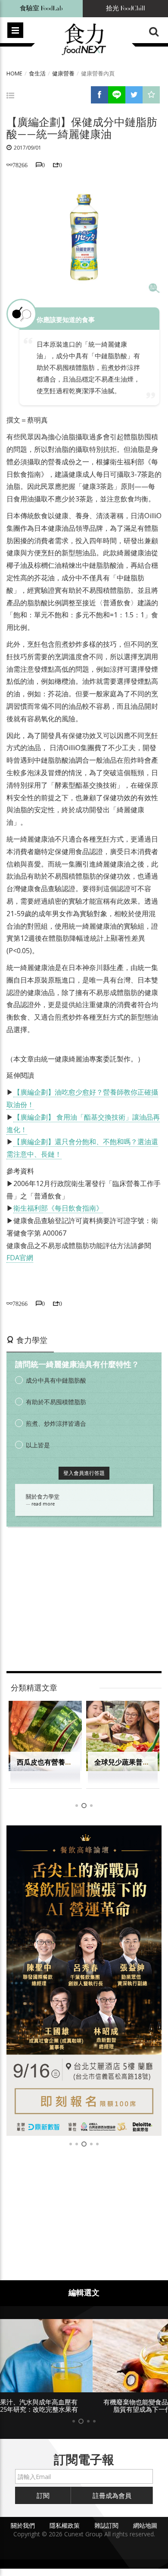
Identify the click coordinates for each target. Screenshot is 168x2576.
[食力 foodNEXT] (84, 40)
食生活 (37, 73)
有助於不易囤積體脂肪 (56, 1402)
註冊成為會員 (112, 2495)
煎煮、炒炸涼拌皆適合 (56, 1423)
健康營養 (63, 73)
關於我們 (23, 2525)
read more (43, 1504)
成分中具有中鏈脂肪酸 (56, 1380)
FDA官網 (20, 1258)
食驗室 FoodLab (41, 8)
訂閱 (43, 2495)
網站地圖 (145, 2525)
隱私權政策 (65, 2525)
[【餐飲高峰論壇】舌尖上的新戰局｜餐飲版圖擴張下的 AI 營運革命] (84, 1981)
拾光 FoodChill (126, 8)
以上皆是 (38, 1445)
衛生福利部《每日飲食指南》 (58, 1208)
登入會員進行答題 (84, 1473)
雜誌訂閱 (106, 2525)
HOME (14, 73)
